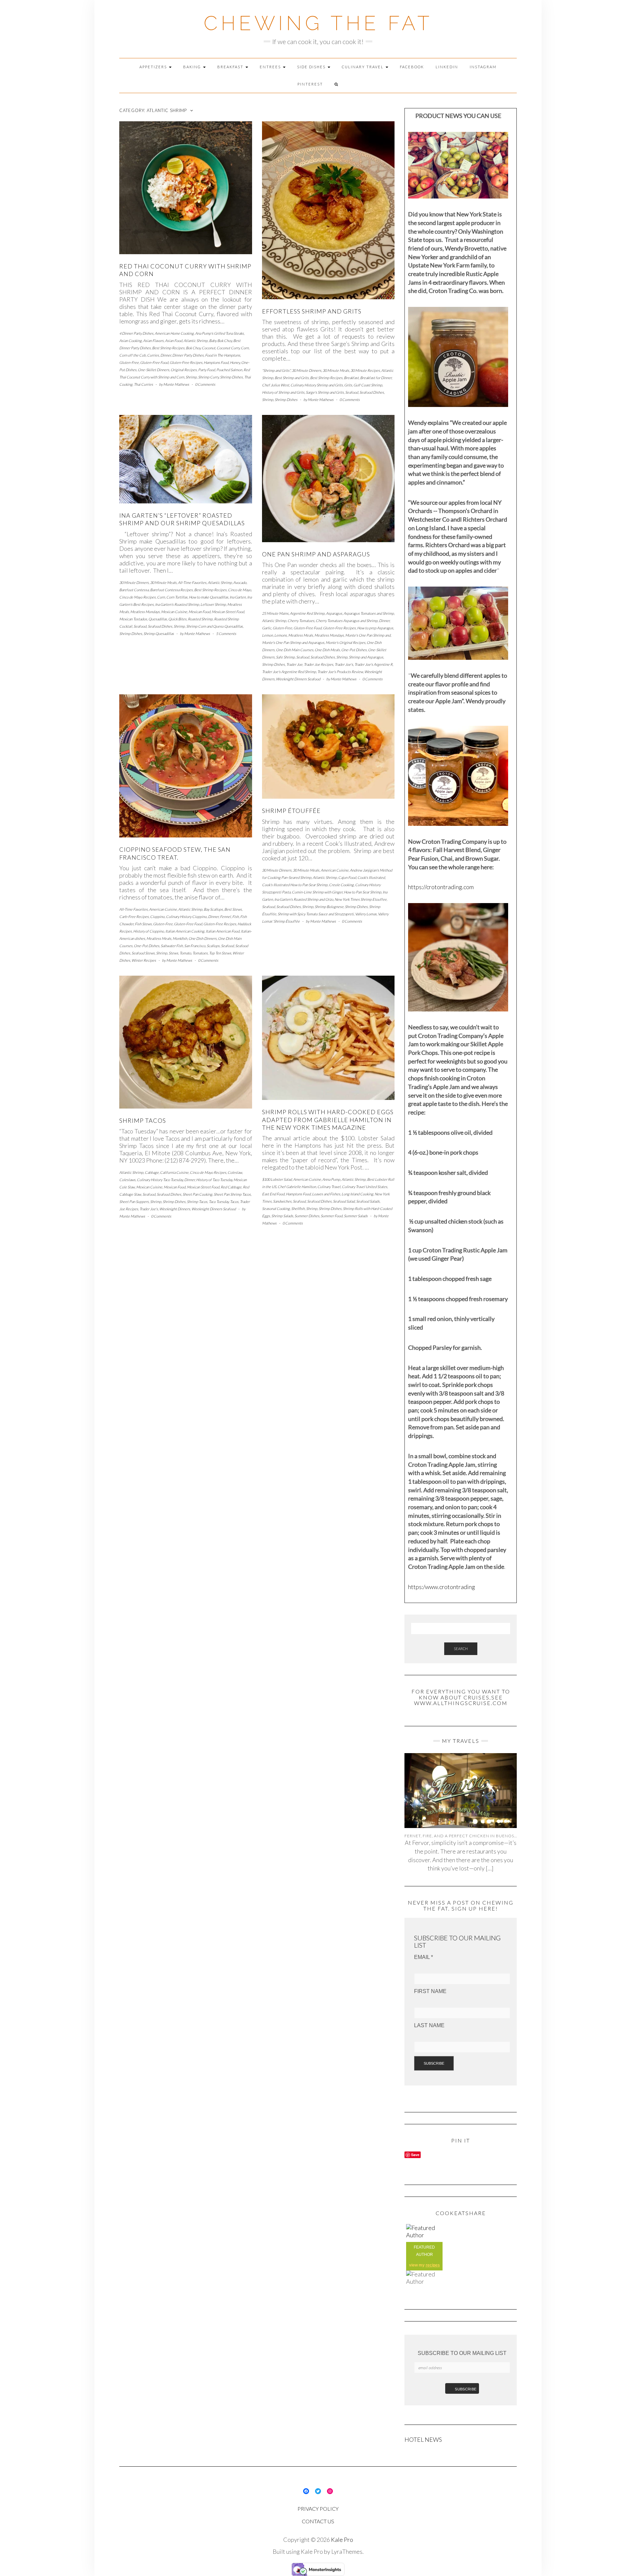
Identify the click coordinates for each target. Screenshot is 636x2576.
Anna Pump (331, 1179)
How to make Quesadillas (209, 597)
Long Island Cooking (357, 1194)
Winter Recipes (144, 960)
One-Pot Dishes (354, 650)
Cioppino (157, 916)
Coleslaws (127, 1180)
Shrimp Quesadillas (159, 633)
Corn (245, 348)
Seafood (352, 392)
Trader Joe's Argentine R (373, 664)
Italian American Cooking (185, 931)
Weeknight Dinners (175, 1209)
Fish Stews (143, 924)
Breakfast (231, 67)
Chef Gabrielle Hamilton (297, 1187)
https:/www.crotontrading (442, 1587)
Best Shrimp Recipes (168, 348)
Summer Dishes (307, 1216)
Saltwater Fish (172, 946)
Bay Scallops (213, 909)
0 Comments (205, 384)
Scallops (213, 946)
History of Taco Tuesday (214, 1180)
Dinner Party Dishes (188, 355)
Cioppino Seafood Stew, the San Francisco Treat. (175, 853)
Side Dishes (312, 67)
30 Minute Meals (336, 370)
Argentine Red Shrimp (307, 613)
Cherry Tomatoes (301, 621)
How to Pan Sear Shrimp (363, 892)
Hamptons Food (216, 362)
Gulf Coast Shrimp (368, 385)
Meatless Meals (301, 635)
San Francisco (195, 946)
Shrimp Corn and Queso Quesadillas (214, 626)
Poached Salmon (229, 370)
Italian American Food (223, 931)
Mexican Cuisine (174, 612)
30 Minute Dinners (307, 370)
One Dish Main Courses (295, 650)
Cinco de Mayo (239, 590)
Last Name (429, 2025)
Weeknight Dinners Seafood (298, 679)
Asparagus (334, 613)
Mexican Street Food (228, 612)
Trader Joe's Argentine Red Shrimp (289, 672)
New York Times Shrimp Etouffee (361, 899)
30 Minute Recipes (365, 370)
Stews (173, 953)
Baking (193, 67)
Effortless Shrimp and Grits (312, 311)
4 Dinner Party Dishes (136, 333)
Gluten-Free (129, 362)
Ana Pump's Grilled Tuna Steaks (219, 333)
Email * (424, 1957)
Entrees (271, 67)
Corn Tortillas (177, 597)
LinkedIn (447, 67)
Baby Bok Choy (220, 341)
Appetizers (154, 67)
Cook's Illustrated (371, 877)
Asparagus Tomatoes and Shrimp (369, 613)
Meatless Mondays (145, 612)
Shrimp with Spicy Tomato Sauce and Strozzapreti (316, 914)
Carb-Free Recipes (134, 916)
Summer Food (332, 1216)
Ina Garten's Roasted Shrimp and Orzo (304, 899)
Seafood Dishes (372, 392)
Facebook (412, 67)
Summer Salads (356, 1216)
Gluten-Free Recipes (186, 362)
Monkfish (180, 938)
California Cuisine (174, 1172)
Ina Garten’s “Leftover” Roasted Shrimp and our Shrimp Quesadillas (182, 519)
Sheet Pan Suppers (134, 1202)
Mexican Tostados (133, 619)
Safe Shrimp (285, 657)
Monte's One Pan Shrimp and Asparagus (293, 642)
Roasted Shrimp (200, 619)
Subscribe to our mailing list (462, 2353)
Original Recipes (184, 370)
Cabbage (152, 1172)
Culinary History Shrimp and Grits (317, 385)
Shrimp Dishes (231, 377)
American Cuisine (163, 909)
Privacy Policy (318, 2509)
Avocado (240, 582)
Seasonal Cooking (276, 1208)
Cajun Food (347, 877)
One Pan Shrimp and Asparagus (316, 554)
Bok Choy (193, 348)
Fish (236, 916)
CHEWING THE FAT (318, 23)
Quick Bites (177, 619)
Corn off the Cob (132, 355)
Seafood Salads (368, 1201)
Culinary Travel (363, 67)
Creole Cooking (341, 885)
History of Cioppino (149, 931)
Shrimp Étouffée (291, 811)
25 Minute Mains (275, 613)
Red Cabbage (231, 1187)
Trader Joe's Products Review (340, 672)
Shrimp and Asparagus (366, 657)
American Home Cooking (174, 333)
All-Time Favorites (192, 582)
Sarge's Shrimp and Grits (325, 392)
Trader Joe (294, 664)
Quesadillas (158, 619)
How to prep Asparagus (375, 628)
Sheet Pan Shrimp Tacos (232, 1194)
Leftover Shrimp (213, 604)
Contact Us (318, 2521)
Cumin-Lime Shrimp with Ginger (317, 892)
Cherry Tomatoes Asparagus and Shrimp (347, 621)
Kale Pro (342, 2540)
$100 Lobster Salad (277, 1179)
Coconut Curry (228, 348)
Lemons (281, 635)
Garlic (267, 628)
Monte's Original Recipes (345, 642)
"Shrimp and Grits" (276, 370)
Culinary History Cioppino (186, 916)
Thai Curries (143, 384)
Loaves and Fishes (326, 1194)
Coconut (209, 348)
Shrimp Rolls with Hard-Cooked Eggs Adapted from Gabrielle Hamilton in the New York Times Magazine (328, 1120)
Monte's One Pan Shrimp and (368, 635)
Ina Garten (238, 597)
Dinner (166, 355)
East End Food (273, 1194)
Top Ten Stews (220, 953)
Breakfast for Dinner (376, 378)
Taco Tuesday (219, 1202)
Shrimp (191, 377)
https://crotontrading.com (441, 887)
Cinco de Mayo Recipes (137, 597)
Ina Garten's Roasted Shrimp (177, 604)
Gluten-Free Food (154, 362)
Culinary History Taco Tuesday (160, 1180)
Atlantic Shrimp (196, 341)
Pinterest (310, 84)
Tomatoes (200, 953)
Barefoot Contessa (134, 590)
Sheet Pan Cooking (197, 1194)
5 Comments (226, 633)
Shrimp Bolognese (329, 907)
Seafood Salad (344, 1201)
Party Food (207, 370)
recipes (433, 2265)
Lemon (267, 635)
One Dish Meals (327, 650)
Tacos (234, 1202)
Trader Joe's (344, 664)
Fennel (225, 916)
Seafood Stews (143, 953)
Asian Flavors (153, 341)
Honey (235, 362)
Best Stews (233, 909)
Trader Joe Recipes (318, 664)
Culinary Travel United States (365, 1187)
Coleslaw (235, 1172)
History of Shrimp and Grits (283, 392)
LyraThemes (347, 2551)
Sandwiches (282, 1201)
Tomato (185, 953)
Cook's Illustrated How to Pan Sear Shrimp (295, 885)
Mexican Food (199, 612)
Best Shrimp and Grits (292, 378)
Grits (348, 385)
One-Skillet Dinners (154, 370)
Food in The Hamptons (223, 355)
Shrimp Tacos (143, 1120)
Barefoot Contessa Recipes (171, 590)
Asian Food (174, 341)
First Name (430, 1991)
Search (461, 1649)
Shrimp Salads (282, 1216)
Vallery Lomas (366, 914)
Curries (153, 355)
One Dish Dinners (203, 938)
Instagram (483, 67)
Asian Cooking (131, 341)
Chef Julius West (276, 385)
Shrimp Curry (208, 377)
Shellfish (298, 1208)
